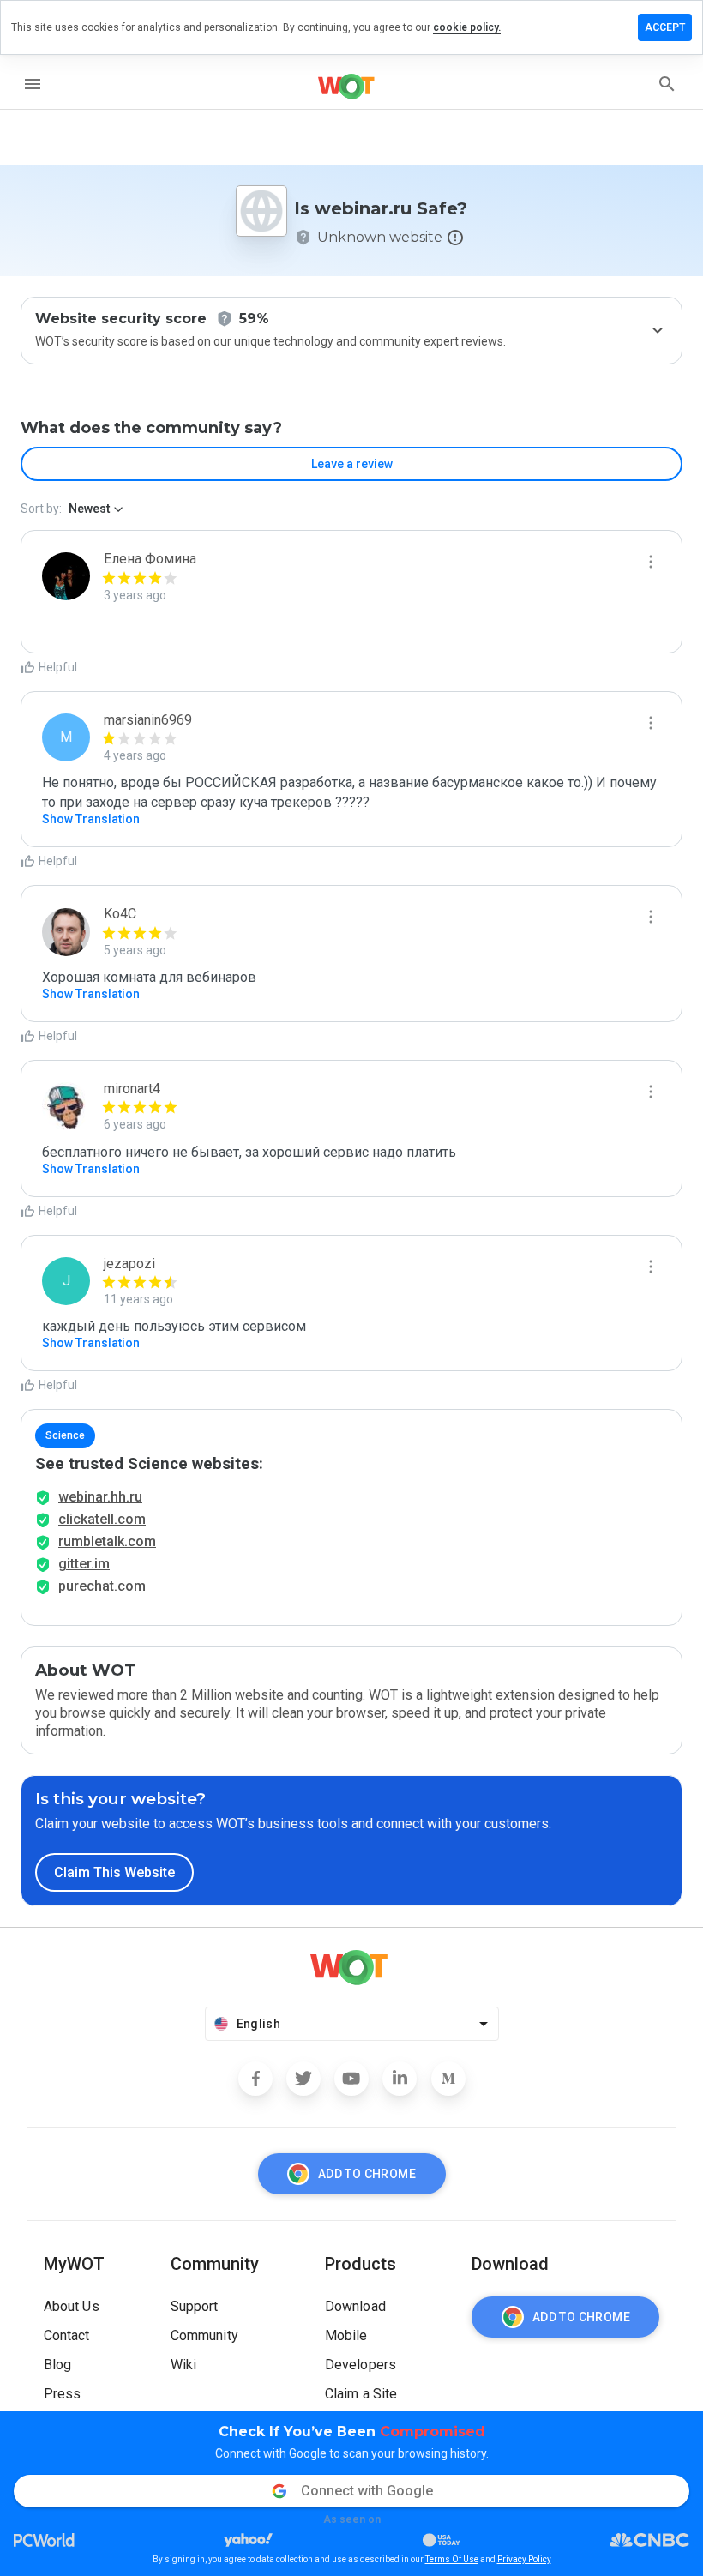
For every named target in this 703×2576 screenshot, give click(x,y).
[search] (667, 84)
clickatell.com (102, 1519)
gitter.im (84, 1564)
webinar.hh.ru (100, 1497)
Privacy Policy (524, 2559)
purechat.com (102, 1586)
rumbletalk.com (107, 1541)
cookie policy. (467, 27)
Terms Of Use (452, 2559)
